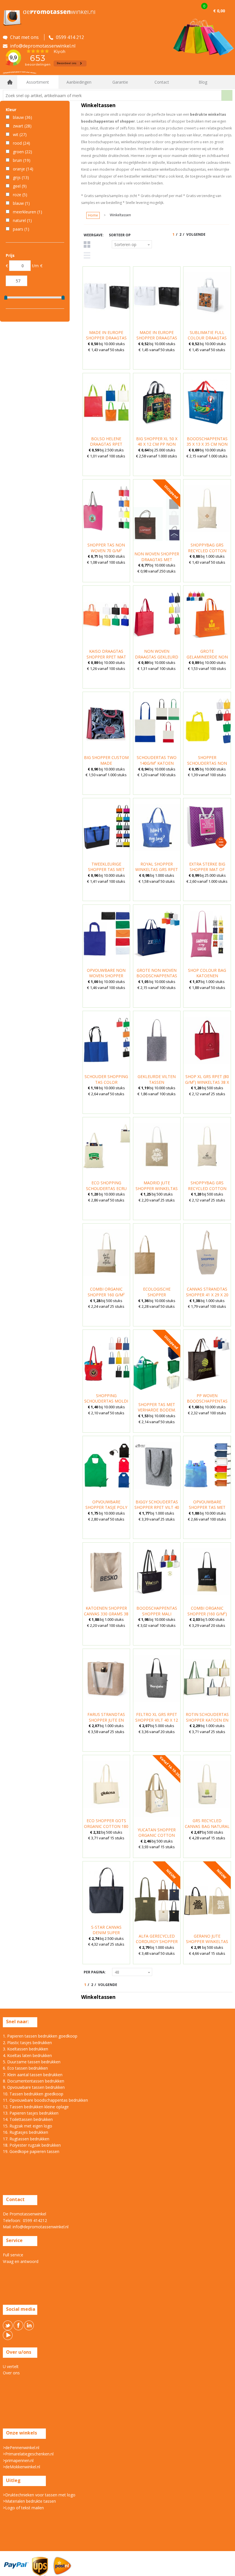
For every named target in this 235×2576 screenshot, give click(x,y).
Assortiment (38, 82)
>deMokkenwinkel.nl (21, 2467)
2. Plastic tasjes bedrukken (27, 2043)
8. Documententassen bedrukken (34, 2081)
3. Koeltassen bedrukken (26, 2049)
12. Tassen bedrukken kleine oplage (36, 2107)
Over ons (11, 2373)
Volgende (196, 234)
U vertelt (11, 2366)
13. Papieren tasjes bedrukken (31, 2113)
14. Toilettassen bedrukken (28, 2119)
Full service (13, 2255)
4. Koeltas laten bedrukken (27, 2055)
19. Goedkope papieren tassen (31, 2151)
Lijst (87, 255)
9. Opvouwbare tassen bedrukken (34, 2087)
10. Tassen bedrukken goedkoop (33, 2094)
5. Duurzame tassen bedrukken (32, 2062)
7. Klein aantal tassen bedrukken (33, 2075)
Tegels (87, 244)
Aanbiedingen (79, 82)
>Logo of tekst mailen (23, 2508)
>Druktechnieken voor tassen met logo (39, 2495)
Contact (162, 82)
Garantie (120, 82)
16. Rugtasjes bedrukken (26, 2132)
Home (10, 82)
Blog (203, 82)
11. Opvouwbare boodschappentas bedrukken (45, 2100)
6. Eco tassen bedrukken (25, 2068)
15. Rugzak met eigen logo (28, 2126)
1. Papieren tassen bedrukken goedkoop (40, 2036)
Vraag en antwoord (21, 2261)
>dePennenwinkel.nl (21, 2448)
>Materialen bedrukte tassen (29, 2501)
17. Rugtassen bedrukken (26, 2139)
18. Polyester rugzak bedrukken (32, 2145)
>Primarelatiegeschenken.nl (28, 2454)
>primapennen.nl (18, 2460)
